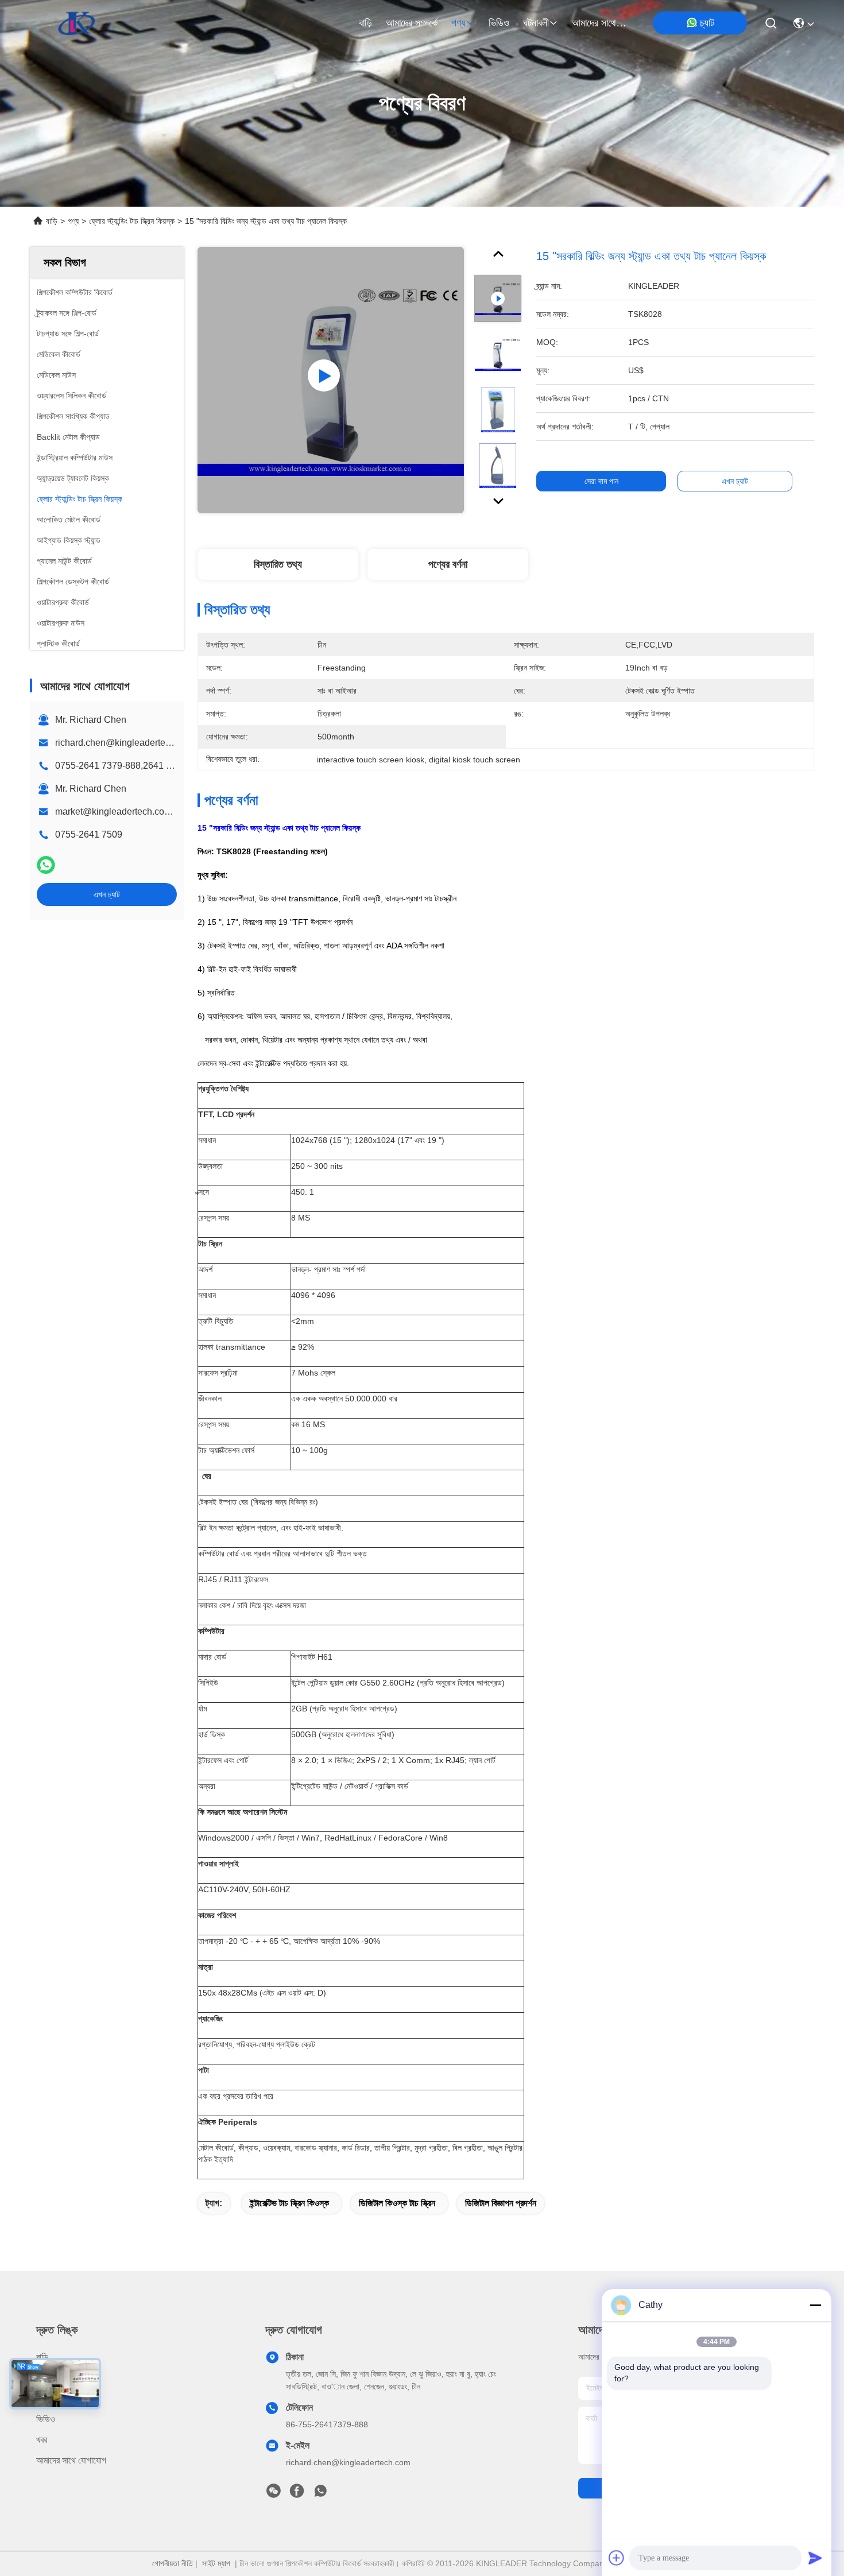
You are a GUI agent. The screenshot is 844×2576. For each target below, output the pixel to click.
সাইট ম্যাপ (216, 2563)
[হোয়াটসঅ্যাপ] (46, 865)
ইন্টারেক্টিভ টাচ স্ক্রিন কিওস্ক (289, 2203)
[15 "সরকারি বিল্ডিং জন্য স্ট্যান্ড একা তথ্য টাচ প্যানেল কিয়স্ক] (331, 380)
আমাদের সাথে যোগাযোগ (599, 23)
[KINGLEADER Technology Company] (77, 23)
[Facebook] (297, 2494)
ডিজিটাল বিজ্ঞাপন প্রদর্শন (501, 2203)
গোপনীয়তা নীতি (173, 2563)
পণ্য (458, 23)
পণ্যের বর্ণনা (448, 564)
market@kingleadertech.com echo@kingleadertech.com (173, 811)
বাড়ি (365, 23)
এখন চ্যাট (107, 894)
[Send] (815, 2558)
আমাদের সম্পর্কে (412, 23)
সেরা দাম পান (601, 481)
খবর (42, 2440)
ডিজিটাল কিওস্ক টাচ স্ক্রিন (397, 2203)
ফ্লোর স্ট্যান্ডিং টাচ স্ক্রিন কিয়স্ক (132, 221)
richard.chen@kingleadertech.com (125, 743)
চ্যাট (707, 23)
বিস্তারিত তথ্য (278, 564)
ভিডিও (499, 23)
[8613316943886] (320, 2494)
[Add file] (617, 2558)
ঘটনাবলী (536, 23)
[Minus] (815, 2305)
